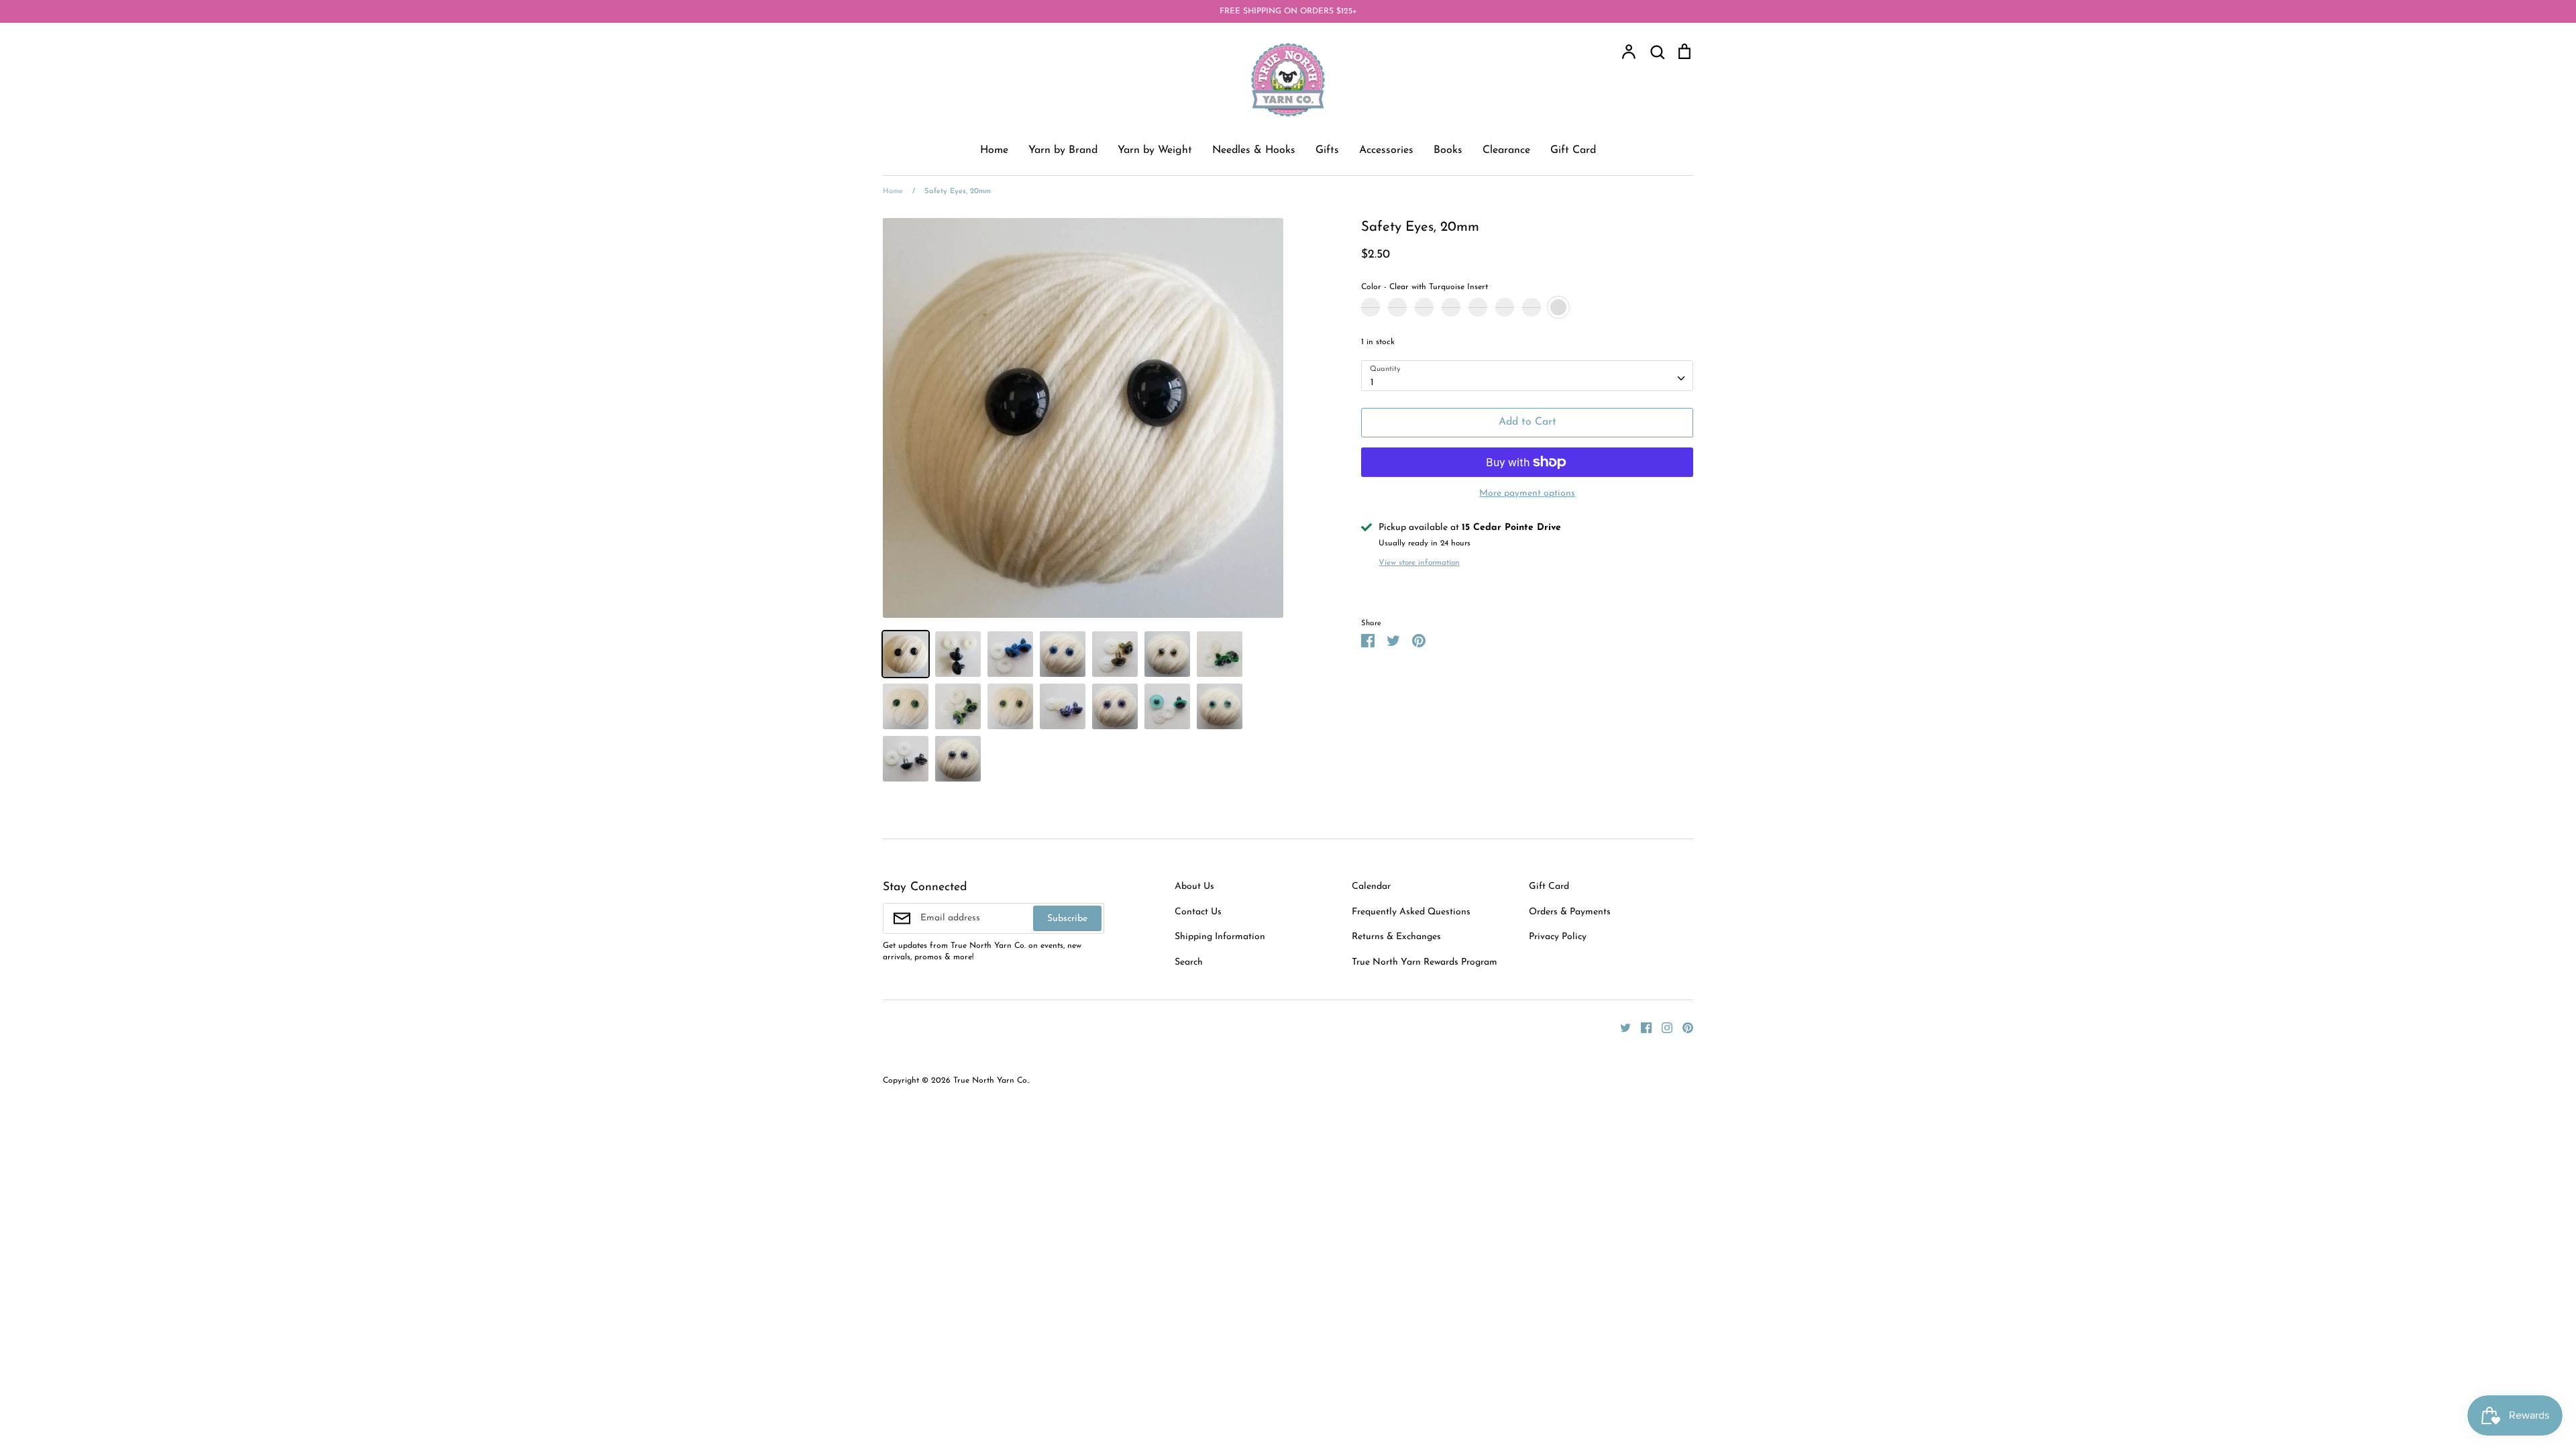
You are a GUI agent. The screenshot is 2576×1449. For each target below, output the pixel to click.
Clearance (1506, 150)
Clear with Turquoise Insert (1558, 307)
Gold (1397, 307)
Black (1371, 307)
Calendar (1371, 887)
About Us (1194, 887)
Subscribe (1067, 919)
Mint (1532, 307)
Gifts (1327, 150)
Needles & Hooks (1254, 150)
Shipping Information (1220, 937)
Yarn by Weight (1155, 150)
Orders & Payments (1570, 912)
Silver (1424, 307)
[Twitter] (1620, 1027)
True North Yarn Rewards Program (1425, 962)
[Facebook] (1641, 1027)
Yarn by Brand (1063, 150)
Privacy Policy (1558, 937)
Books (1448, 150)
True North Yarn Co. (991, 1081)
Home (994, 150)
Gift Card (1573, 150)
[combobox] (1527, 376)
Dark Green (1505, 307)
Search (1189, 962)
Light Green (1478, 307)
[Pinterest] (1683, 1027)
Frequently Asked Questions (1411, 912)
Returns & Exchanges (1396, 937)
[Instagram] (1662, 1027)
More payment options (1527, 493)
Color (1425, 287)
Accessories (1386, 150)
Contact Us (1198, 912)
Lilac (1451, 307)
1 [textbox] (1372, 383)
